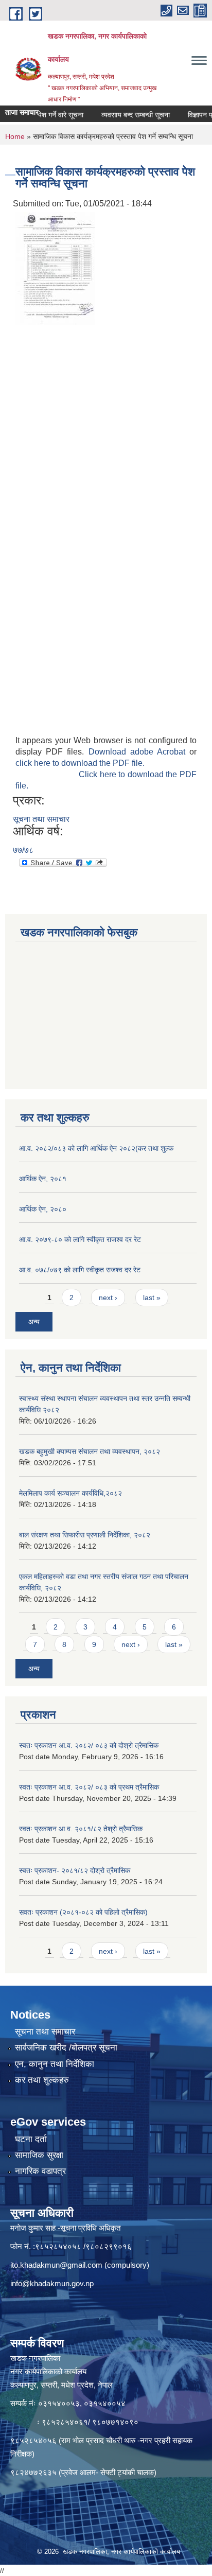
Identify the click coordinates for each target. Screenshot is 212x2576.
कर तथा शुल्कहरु (42, 2080)
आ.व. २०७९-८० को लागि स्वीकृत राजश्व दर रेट (80, 1239)
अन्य (34, 1322)
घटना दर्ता (31, 2139)
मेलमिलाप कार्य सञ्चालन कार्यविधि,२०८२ (70, 1493)
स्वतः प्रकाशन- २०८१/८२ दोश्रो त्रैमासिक (75, 1870)
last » (152, 1298)
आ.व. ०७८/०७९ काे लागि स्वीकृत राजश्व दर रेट (80, 1270)
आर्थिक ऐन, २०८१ (43, 1179)
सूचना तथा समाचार (41, 819)
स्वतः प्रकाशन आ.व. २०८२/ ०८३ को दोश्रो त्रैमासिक (89, 1745)
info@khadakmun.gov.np (52, 2283)
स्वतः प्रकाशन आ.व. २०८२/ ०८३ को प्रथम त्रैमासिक (89, 1787)
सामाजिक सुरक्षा (39, 2155)
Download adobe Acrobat (139, 752)
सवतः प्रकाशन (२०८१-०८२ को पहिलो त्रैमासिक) (83, 1912)
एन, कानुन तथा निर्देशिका (55, 2064)
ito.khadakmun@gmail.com (56, 2265)
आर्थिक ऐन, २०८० (43, 1209)
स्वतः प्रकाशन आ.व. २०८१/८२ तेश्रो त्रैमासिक (81, 1829)
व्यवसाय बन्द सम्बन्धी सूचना (122, 115)
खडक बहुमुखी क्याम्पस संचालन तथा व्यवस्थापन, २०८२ (90, 1451)
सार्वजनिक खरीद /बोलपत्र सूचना (66, 2048)
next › (108, 1298)
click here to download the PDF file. (80, 763)
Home (15, 136)
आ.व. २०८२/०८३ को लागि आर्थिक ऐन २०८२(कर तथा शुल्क (96, 1148)
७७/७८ (23, 850)
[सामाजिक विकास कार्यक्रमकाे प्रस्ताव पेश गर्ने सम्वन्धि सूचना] (55, 268)
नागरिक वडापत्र (40, 2171)
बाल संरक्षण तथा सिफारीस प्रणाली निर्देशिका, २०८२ (85, 1535)
